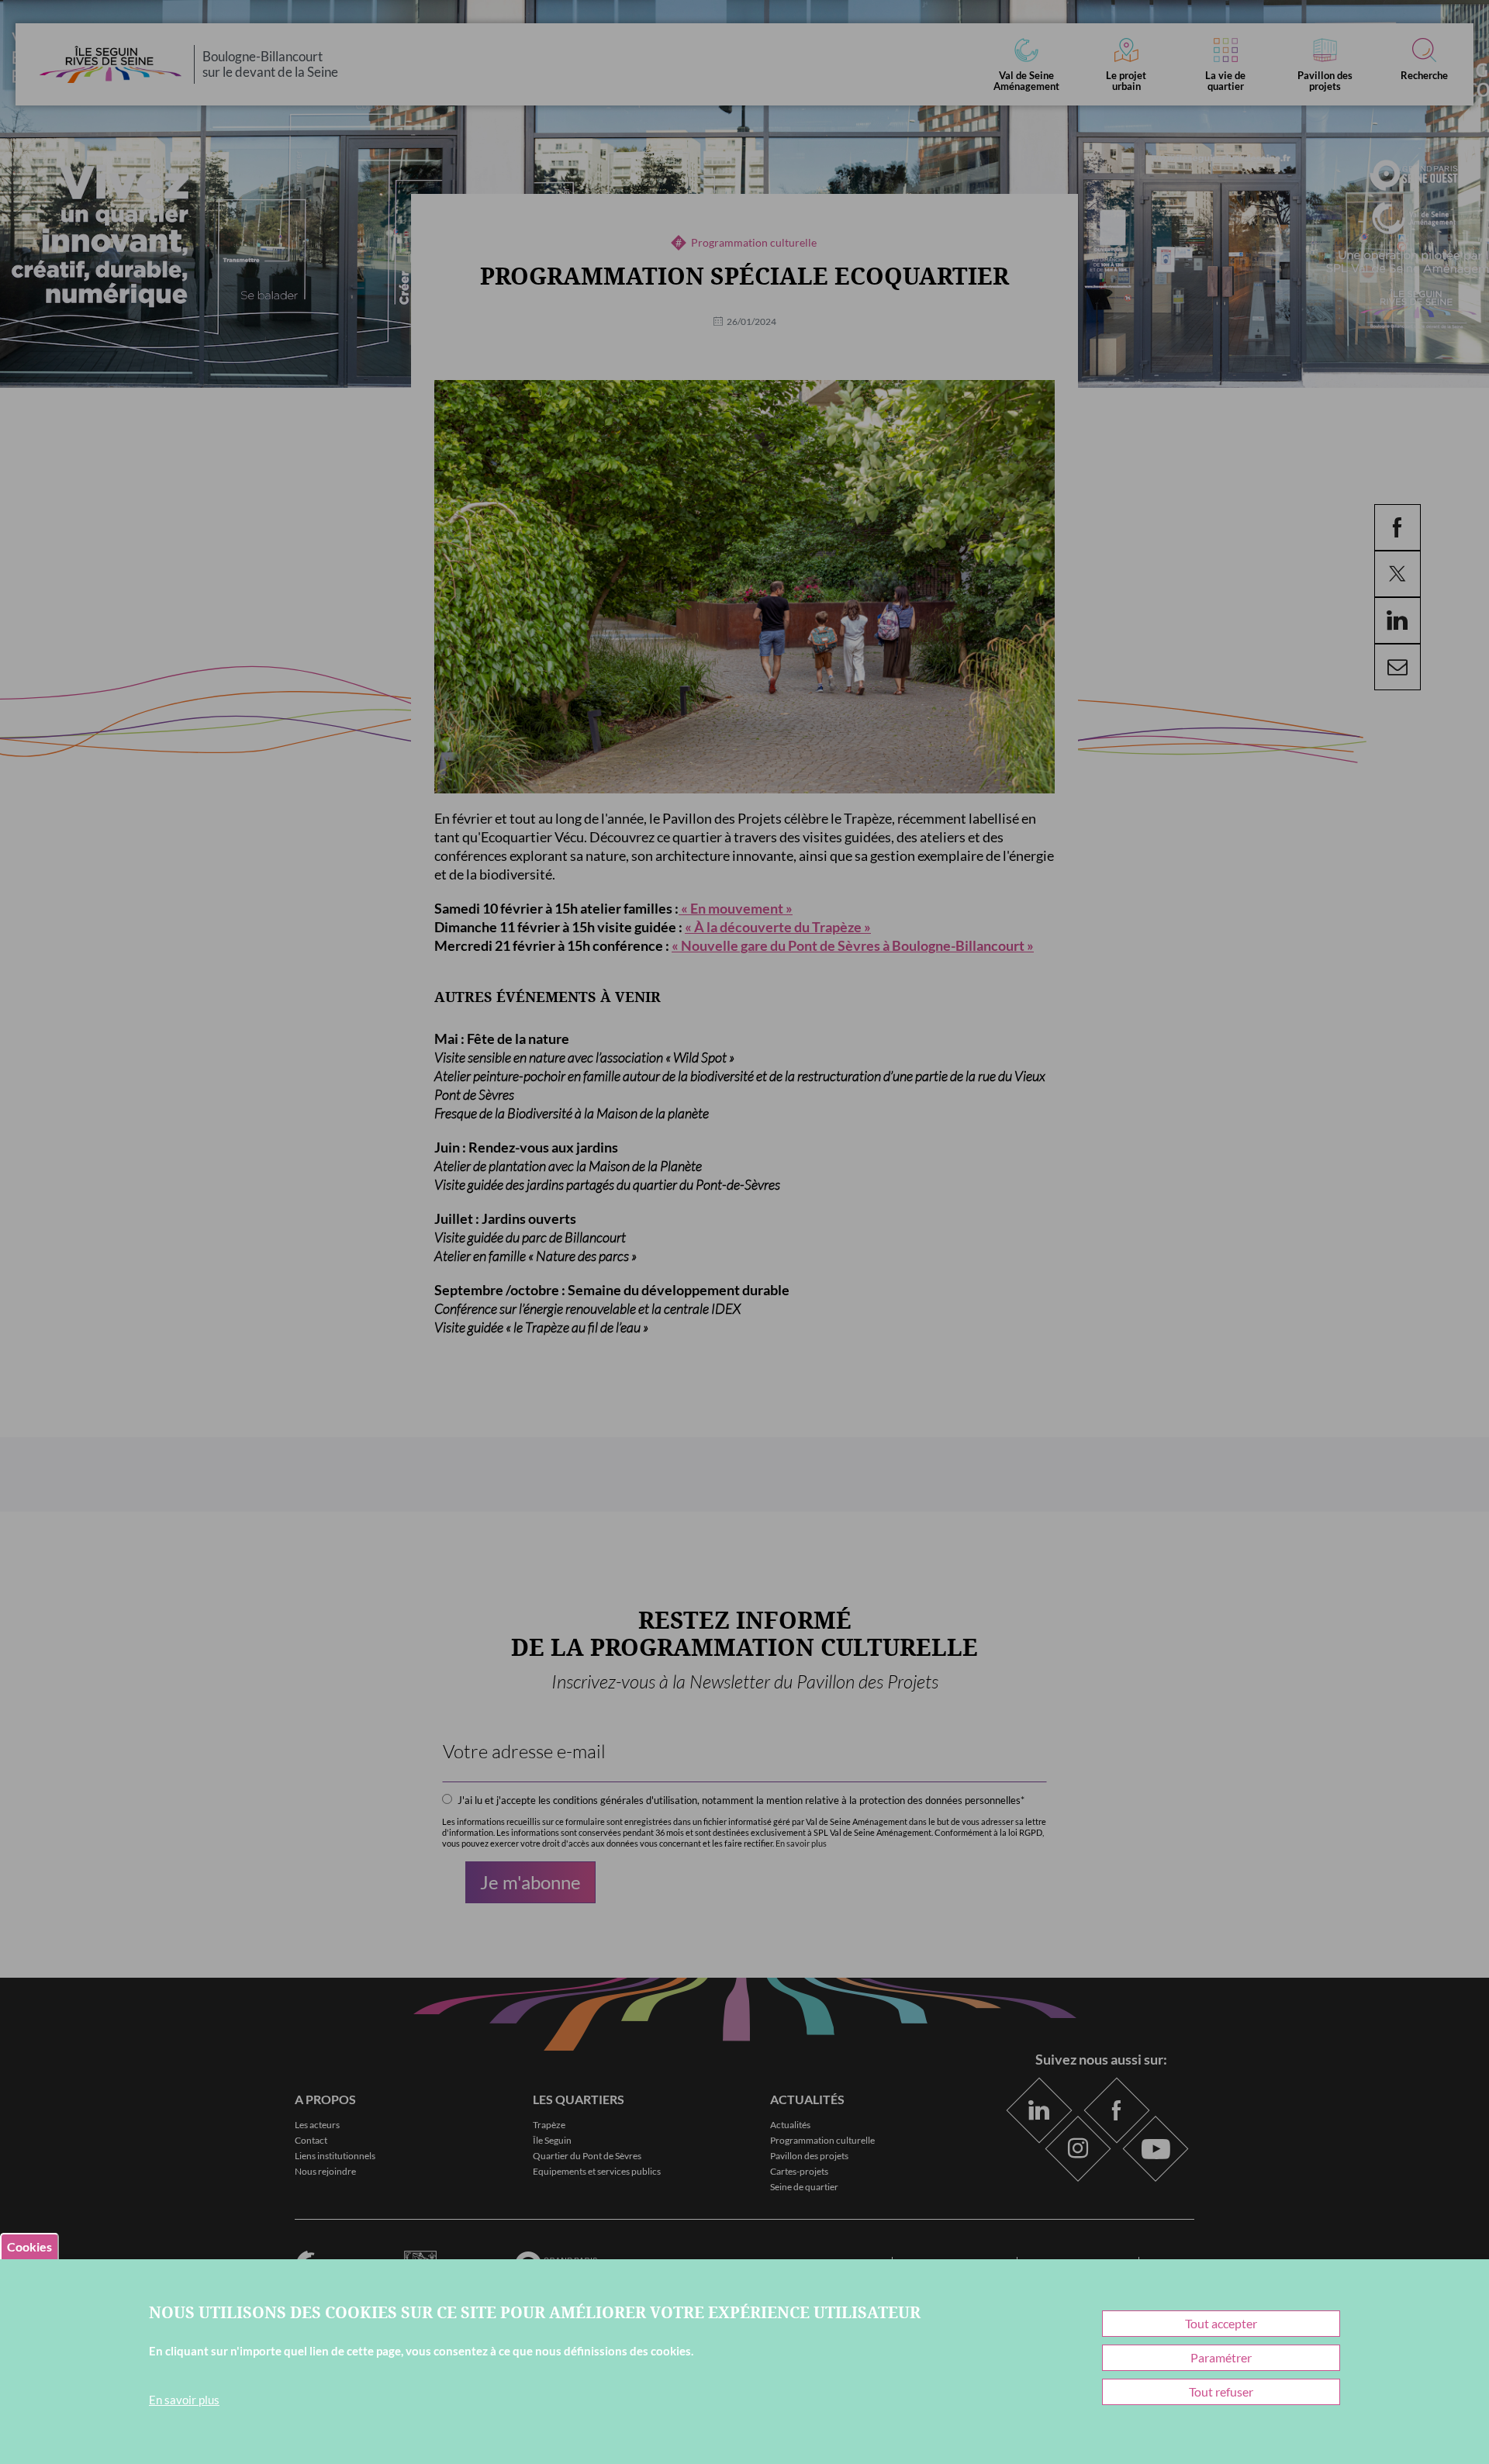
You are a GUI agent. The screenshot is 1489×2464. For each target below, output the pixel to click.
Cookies (29, 2246)
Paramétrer (1221, 2357)
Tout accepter (1221, 2323)
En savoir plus (184, 2400)
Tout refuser (1221, 2391)
